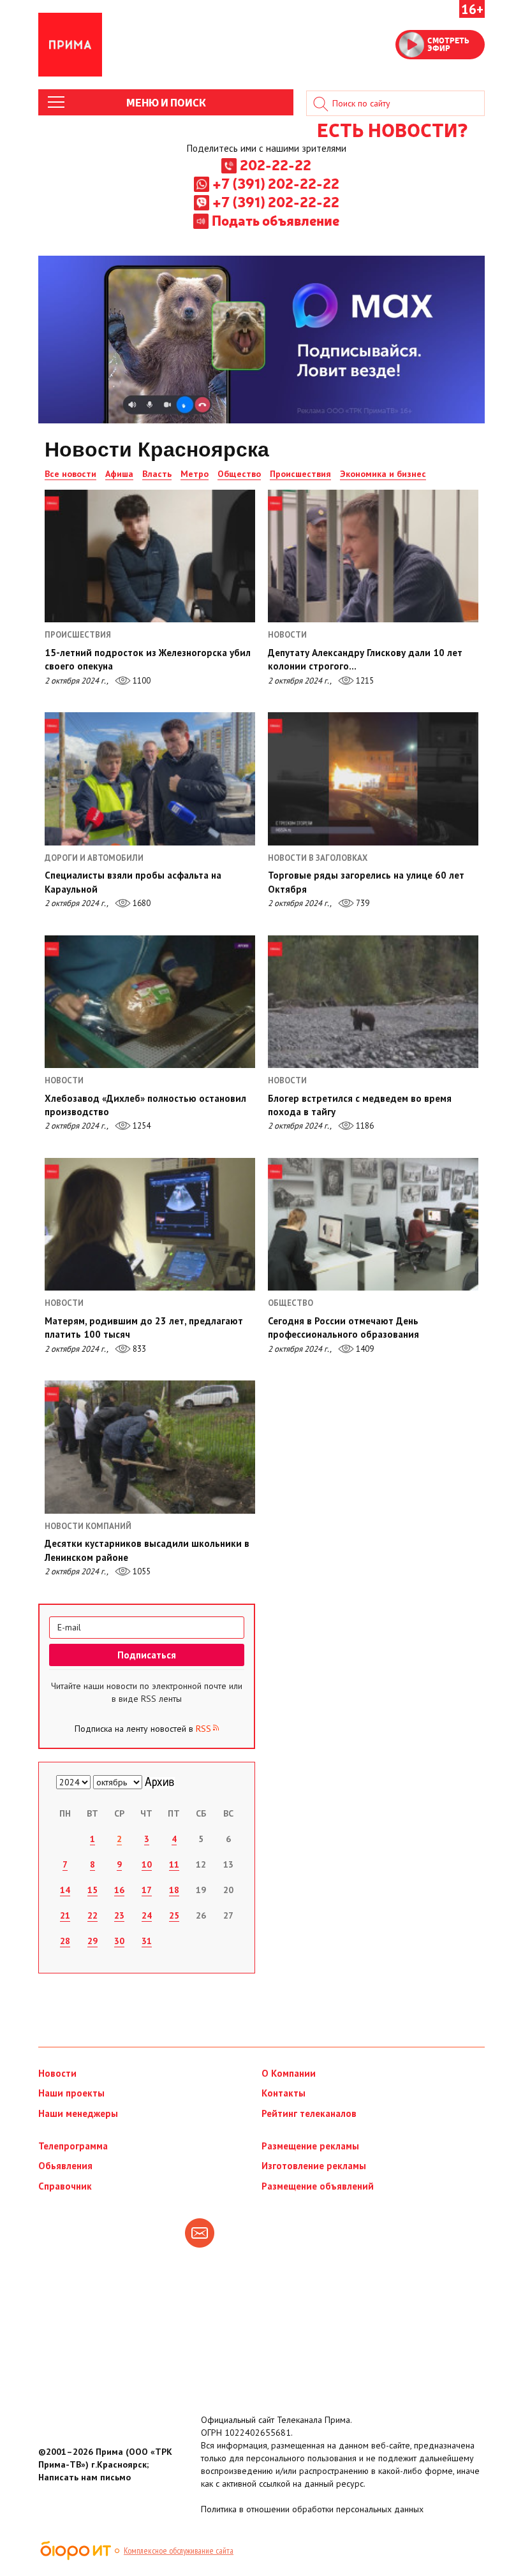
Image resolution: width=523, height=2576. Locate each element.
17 (147, 1890)
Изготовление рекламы (314, 2166)
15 (92, 1890)
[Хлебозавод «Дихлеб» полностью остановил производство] (150, 1002)
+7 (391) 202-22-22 (276, 183)
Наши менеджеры (78, 2113)
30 (119, 1941)
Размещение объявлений (318, 2186)
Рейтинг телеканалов (309, 2113)
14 (65, 1890)
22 (92, 1915)
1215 (364, 681)
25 (174, 1915)
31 (147, 1941)
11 (174, 1864)
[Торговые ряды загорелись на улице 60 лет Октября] (373, 779)
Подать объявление (276, 220)
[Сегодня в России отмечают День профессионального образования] (373, 1224)
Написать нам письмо (85, 2477)
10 (147, 1864)
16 (119, 1890)
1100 (141, 681)
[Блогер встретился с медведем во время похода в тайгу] (373, 1002)
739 (362, 903)
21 (65, 1915)
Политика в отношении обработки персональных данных (312, 2509)
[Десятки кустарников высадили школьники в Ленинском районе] (150, 1447)
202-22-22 (276, 165)
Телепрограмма (73, 2146)
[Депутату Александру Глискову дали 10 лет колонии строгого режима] (373, 556)
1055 (141, 1571)
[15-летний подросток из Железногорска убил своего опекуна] (150, 556)
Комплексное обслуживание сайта (179, 2550)
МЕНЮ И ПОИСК (166, 102)
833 (138, 1349)
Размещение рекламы (310, 2146)
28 (65, 1941)
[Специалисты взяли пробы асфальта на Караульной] (150, 779)
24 (147, 1915)
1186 (364, 1126)
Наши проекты (71, 2093)
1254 (141, 1126)
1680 (141, 903)
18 (174, 1890)
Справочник (65, 2186)
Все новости (70, 474)
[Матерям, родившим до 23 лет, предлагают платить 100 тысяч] (150, 1224)
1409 (364, 1349)
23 (119, 1915)
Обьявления (65, 2166)
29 (92, 1941)
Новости (57, 2073)
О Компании (289, 2073)
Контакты (284, 2093)
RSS (203, 1729)
